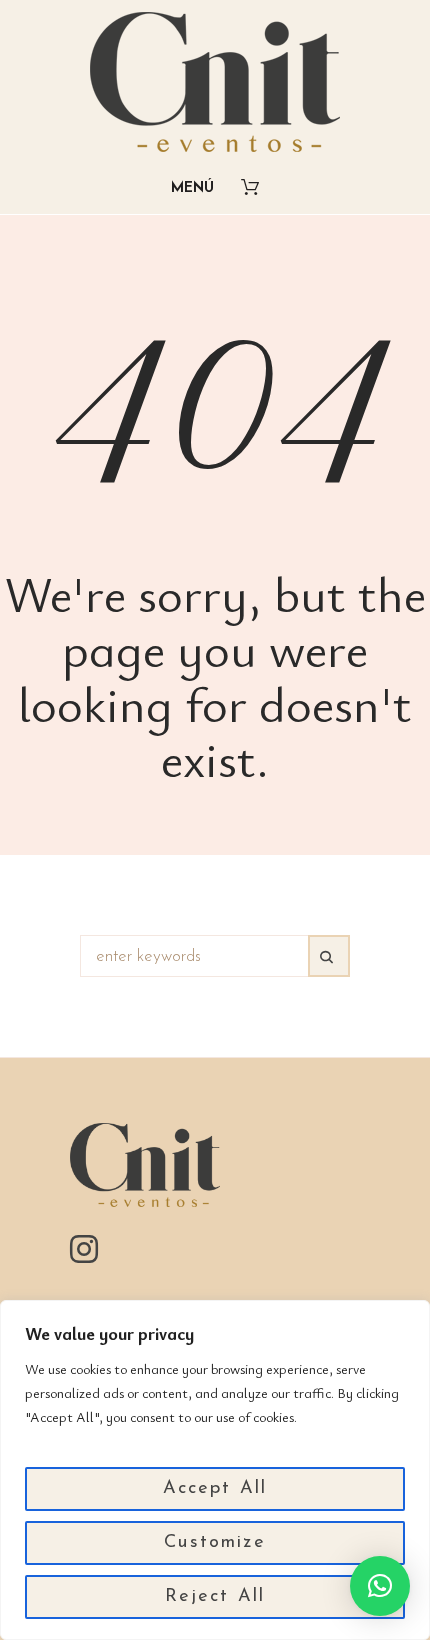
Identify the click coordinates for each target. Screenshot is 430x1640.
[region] (215, 1470)
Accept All (215, 1489)
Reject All (215, 1597)
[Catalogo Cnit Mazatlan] (215, 82)
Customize (214, 1543)
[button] (380, 1586)
